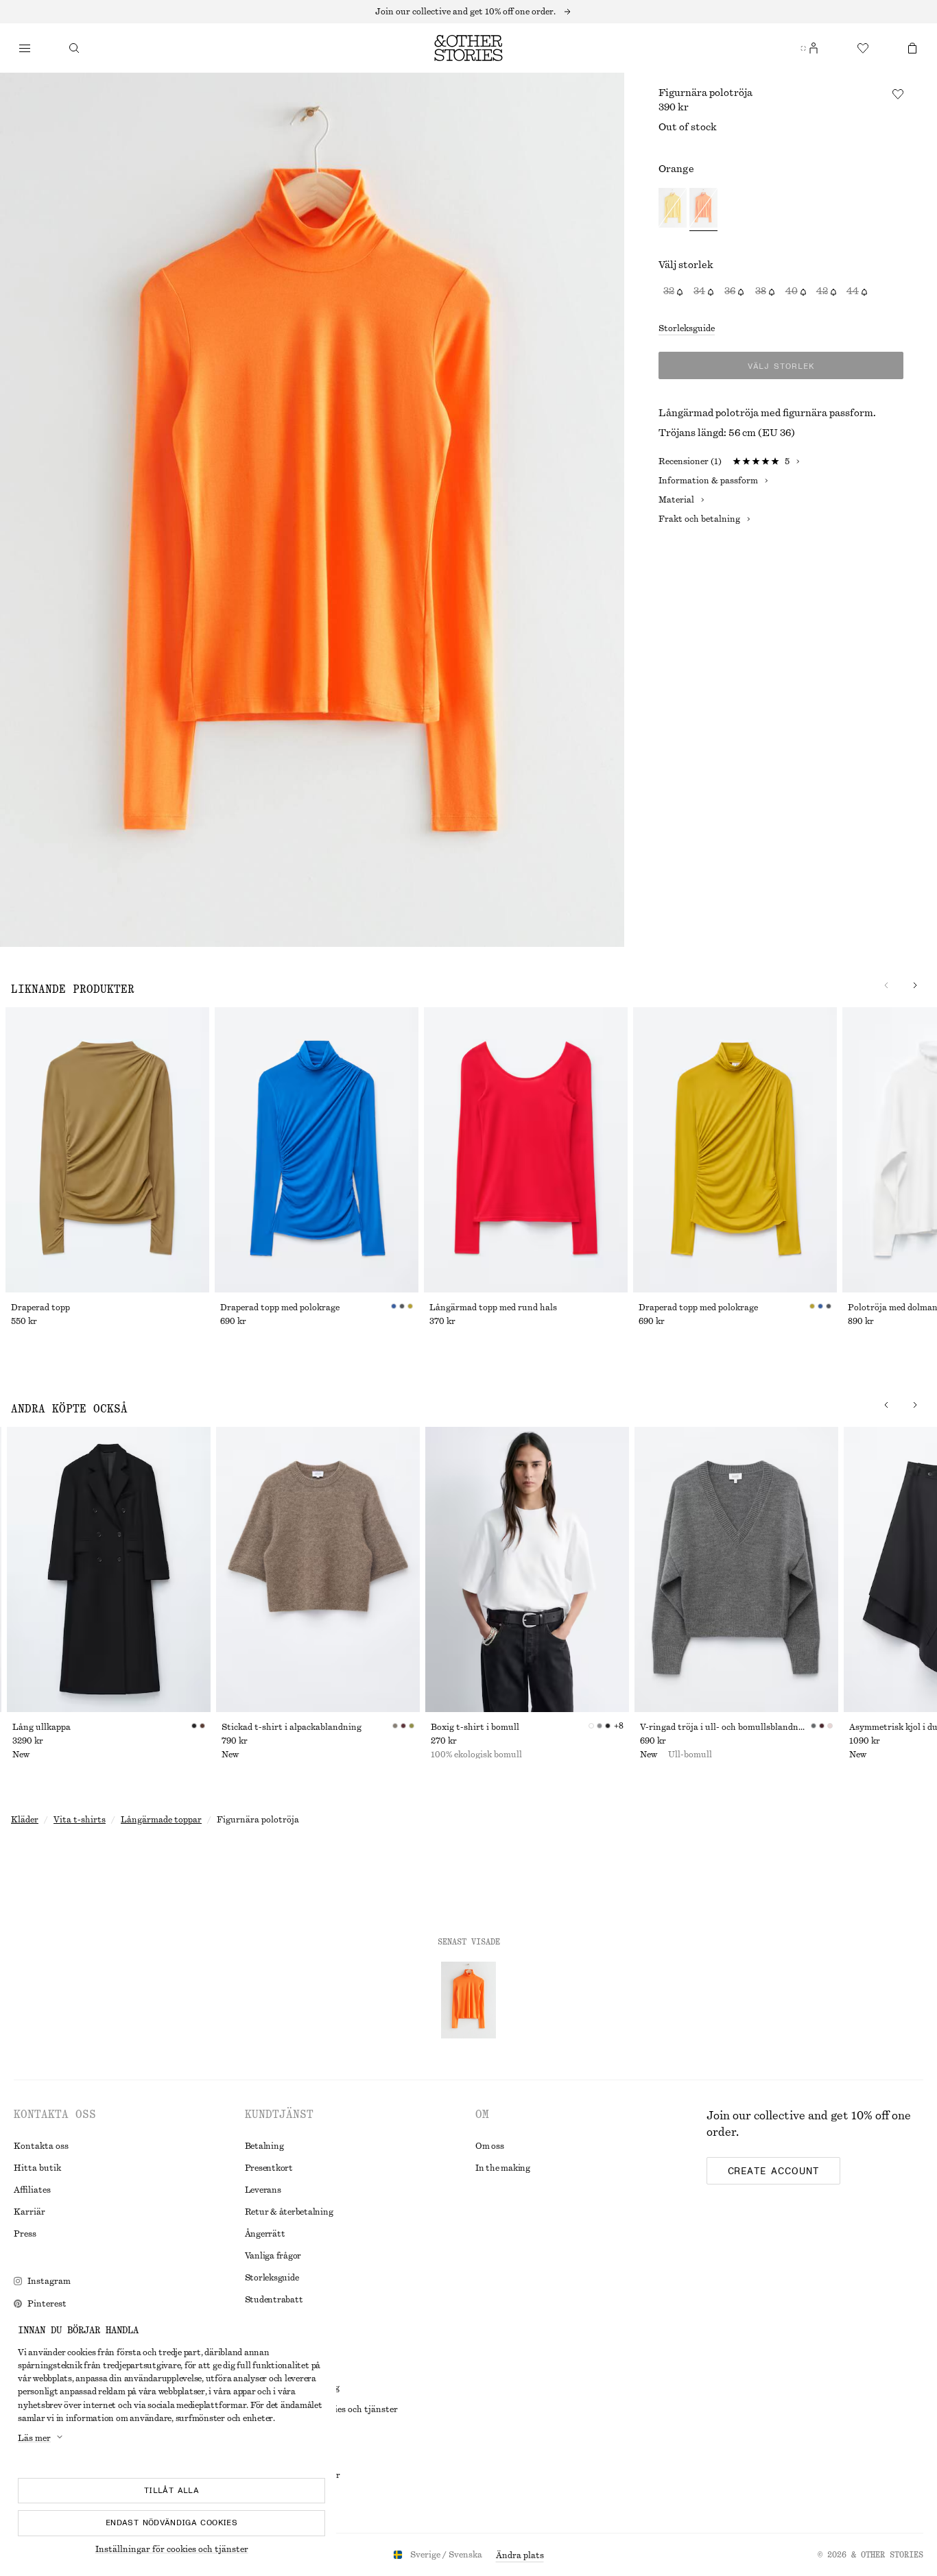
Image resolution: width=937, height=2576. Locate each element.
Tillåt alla (171, 2490)
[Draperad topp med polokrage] (317, 1150)
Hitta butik (37, 2168)
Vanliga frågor (273, 2256)
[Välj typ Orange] (703, 209)
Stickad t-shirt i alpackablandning (292, 1727)
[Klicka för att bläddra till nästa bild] (886, 985)
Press (25, 2234)
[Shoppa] (25, 48)
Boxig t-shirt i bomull (475, 1727)
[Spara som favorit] (898, 94)
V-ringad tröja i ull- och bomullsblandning (725, 1727)
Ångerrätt (265, 2234)
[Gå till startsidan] (468, 48)
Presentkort (269, 2168)
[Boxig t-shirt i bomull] (527, 1569)
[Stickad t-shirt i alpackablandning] (318, 1569)
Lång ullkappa (41, 1727)
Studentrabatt (274, 2300)
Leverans (263, 2190)
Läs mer (34, 2438)
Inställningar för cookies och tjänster (172, 2549)
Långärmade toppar (161, 1820)
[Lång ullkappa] (109, 1569)
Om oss (490, 2146)
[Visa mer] (468, 12)
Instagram (49, 2281)
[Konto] (814, 48)
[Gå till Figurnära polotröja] (468, 2000)
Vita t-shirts (80, 1820)
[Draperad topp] (107, 1150)
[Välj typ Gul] (673, 209)
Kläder (25, 1820)
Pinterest (47, 2304)
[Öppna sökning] (74, 48)
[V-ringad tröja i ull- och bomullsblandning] (736, 1569)
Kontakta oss (41, 2146)
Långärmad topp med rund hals (493, 1308)
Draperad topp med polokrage (280, 1308)
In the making (503, 2168)
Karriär (29, 2212)
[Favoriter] (863, 48)
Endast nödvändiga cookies (171, 2523)
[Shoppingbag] (912, 48)
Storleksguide (687, 328)
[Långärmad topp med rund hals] (526, 1150)
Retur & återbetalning (289, 2212)
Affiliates (32, 2190)
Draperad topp (40, 1308)
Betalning (264, 2146)
